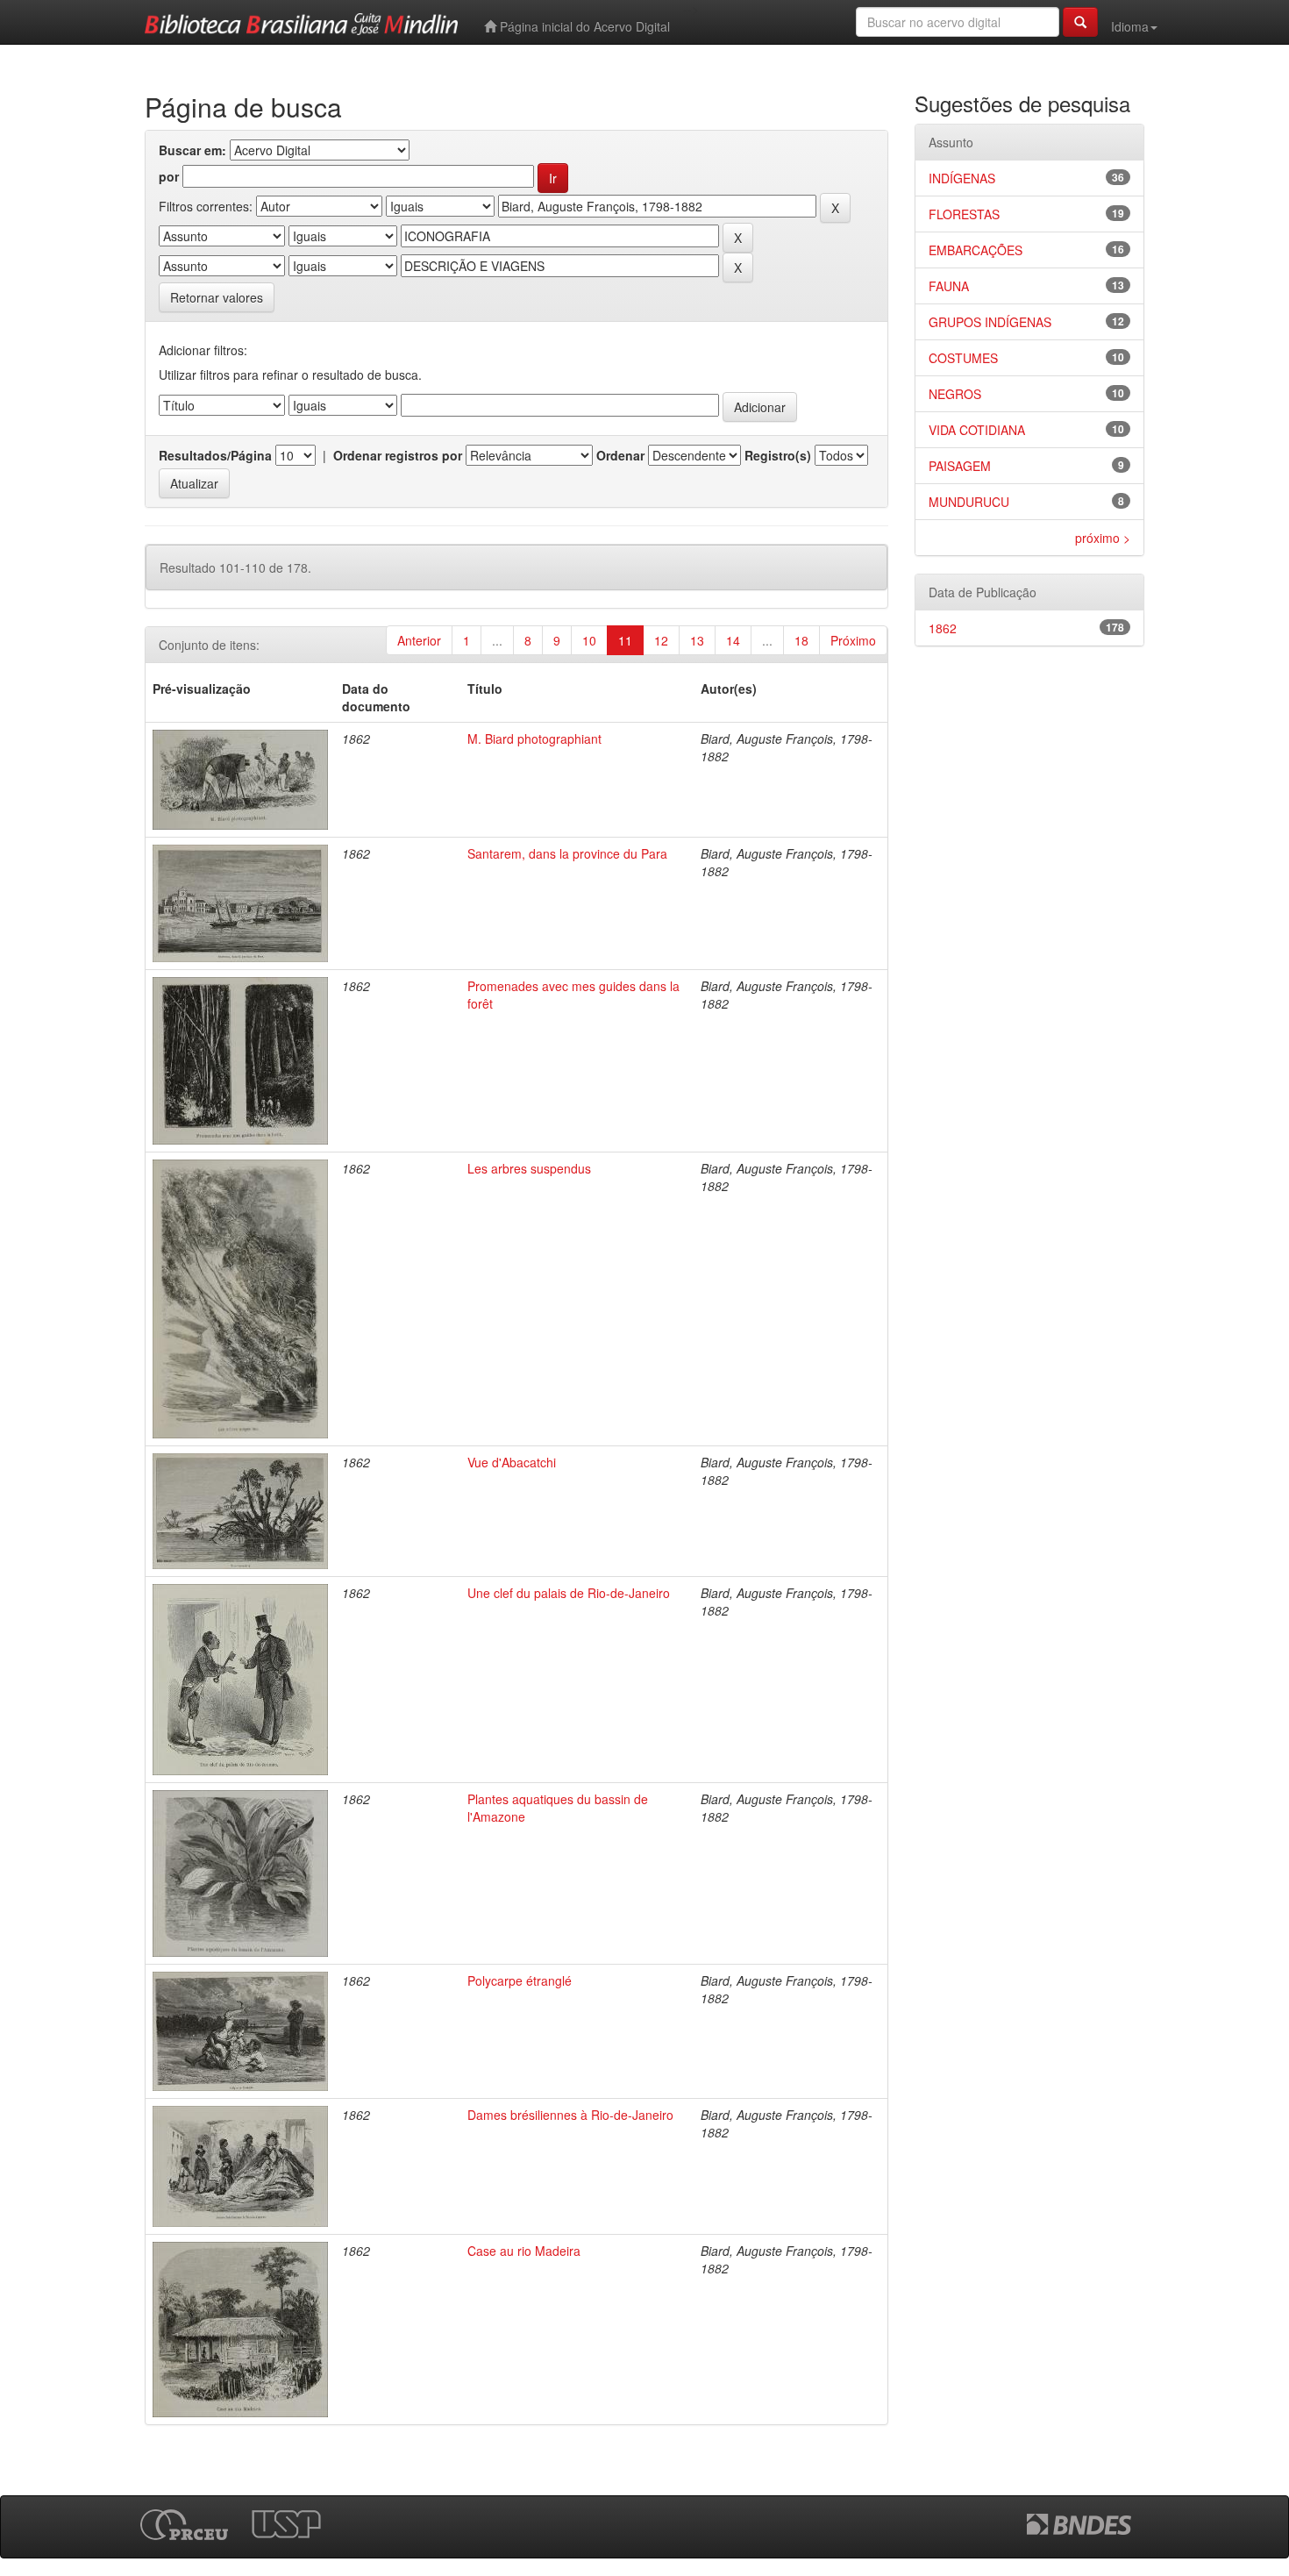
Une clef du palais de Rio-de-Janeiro (569, 1593)
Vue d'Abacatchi (512, 1462)
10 (589, 640)
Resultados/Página (215, 455)
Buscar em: (192, 150)
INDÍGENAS (962, 178)
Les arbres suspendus (529, 1168)
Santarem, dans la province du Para (567, 853)
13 (697, 640)
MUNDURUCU (969, 502)
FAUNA (949, 286)
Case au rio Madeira (524, 2251)
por (169, 176)
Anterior (419, 640)
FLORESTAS (964, 214)
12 (661, 640)
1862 (943, 628)
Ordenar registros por (398, 455)
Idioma (1130, 26)
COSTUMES (963, 358)
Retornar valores (217, 297)
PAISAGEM (960, 466)
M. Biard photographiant (534, 739)
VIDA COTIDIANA (977, 430)
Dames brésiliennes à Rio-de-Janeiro (570, 2115)
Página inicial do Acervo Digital (583, 26)
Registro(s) (778, 455)
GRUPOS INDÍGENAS (990, 322)
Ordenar (620, 455)
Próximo (853, 640)
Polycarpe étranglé (520, 1980)
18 (801, 640)
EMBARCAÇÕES (976, 250)
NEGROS (955, 394)
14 (733, 640)
